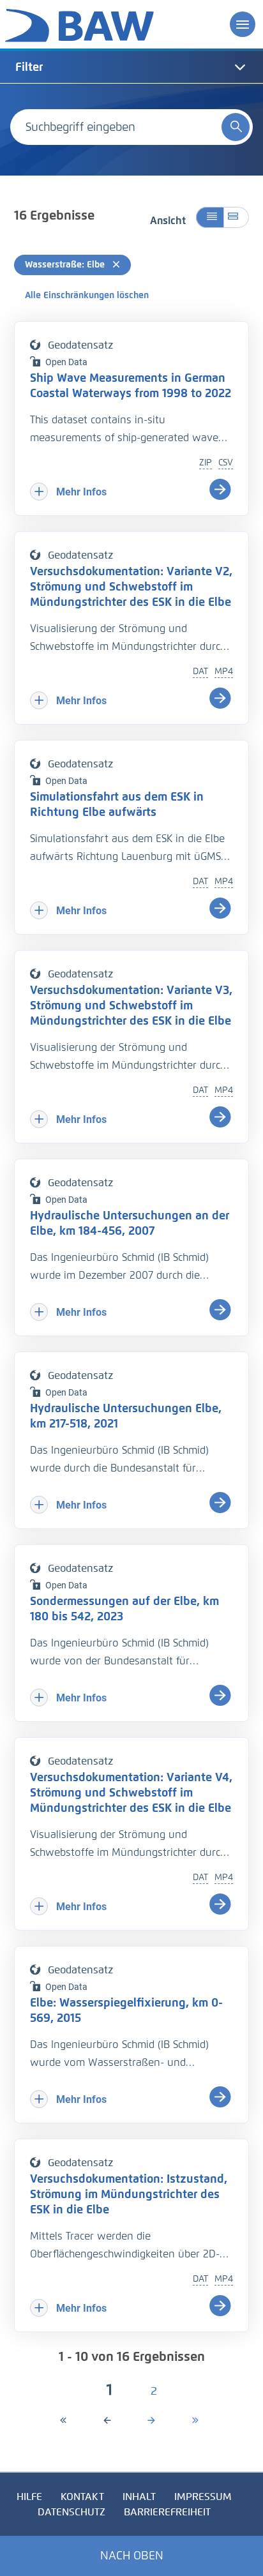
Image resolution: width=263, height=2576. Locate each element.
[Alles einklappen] (210, 217)
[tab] (131, 67)
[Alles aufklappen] (236, 217)
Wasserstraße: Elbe (66, 265)
